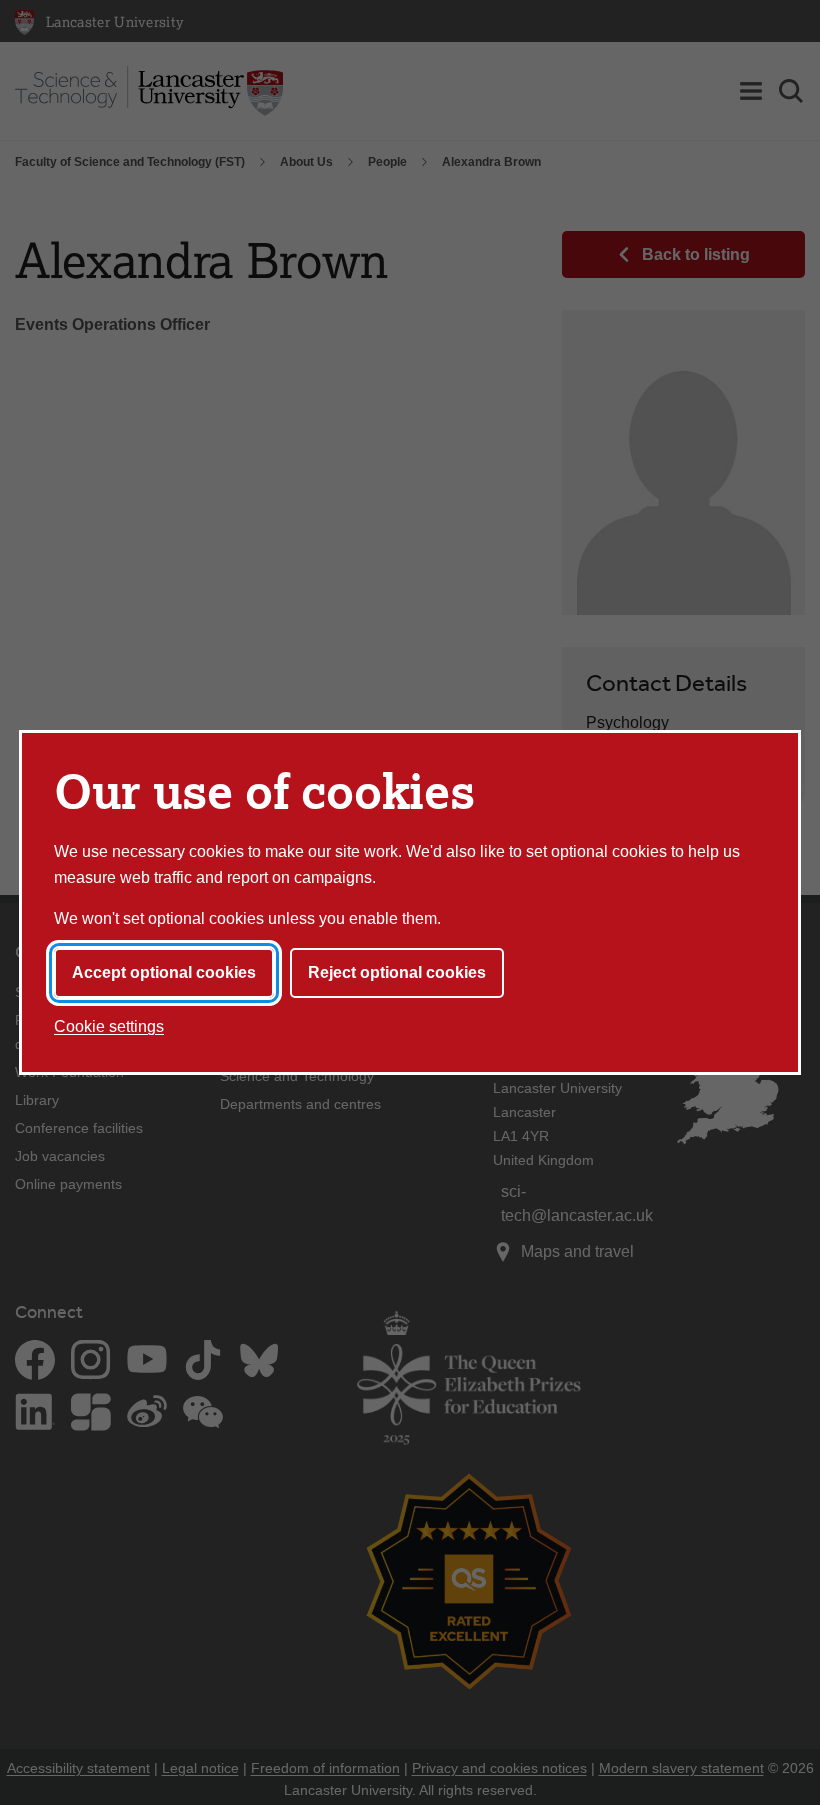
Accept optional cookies (164, 972)
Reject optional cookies (397, 972)
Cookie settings (109, 1026)
